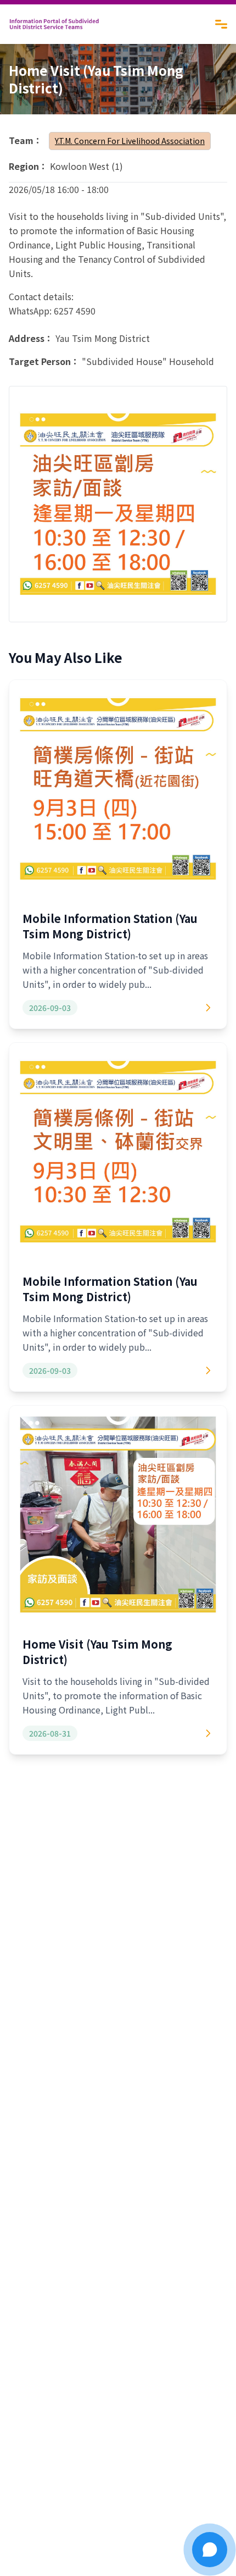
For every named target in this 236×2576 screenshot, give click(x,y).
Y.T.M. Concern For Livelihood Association (130, 141)
